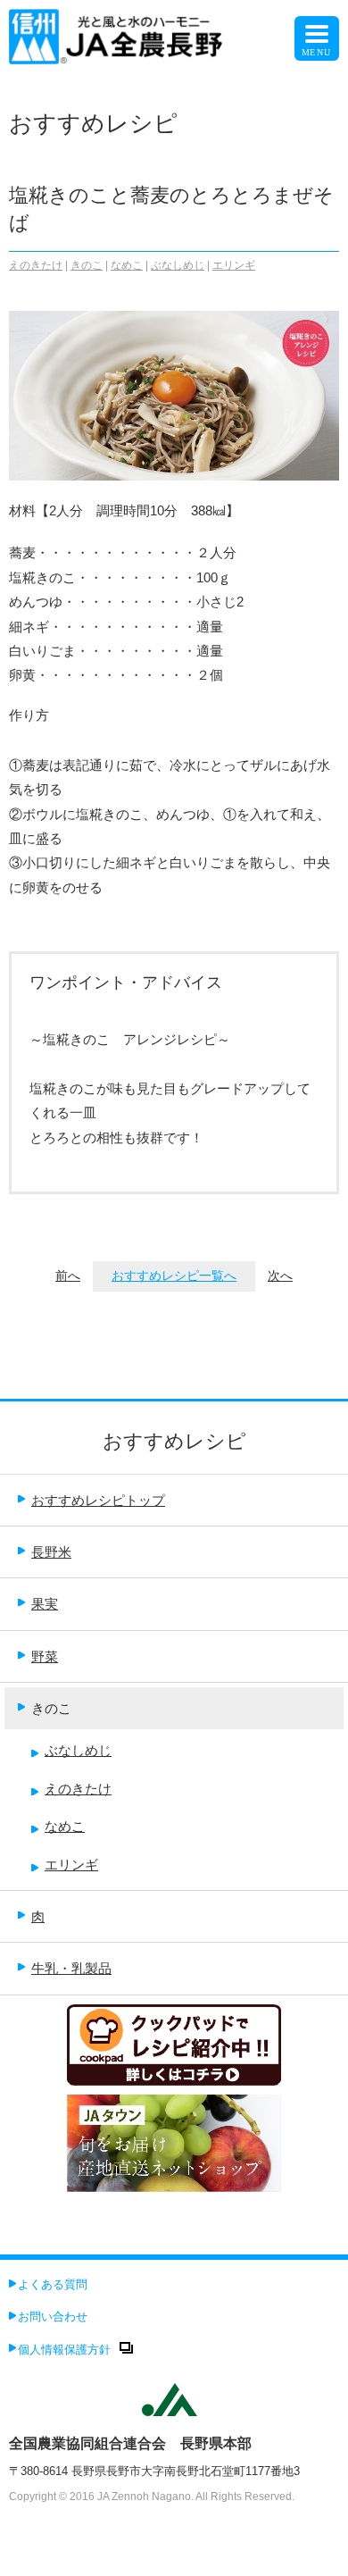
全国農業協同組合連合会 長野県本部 (130, 2443)
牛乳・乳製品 (71, 1968)
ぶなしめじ (178, 265)
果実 (45, 1604)
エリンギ (234, 265)
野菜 (45, 1656)
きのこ (87, 265)
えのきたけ (36, 265)
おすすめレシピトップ (98, 1500)
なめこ (127, 265)
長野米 (51, 1552)
